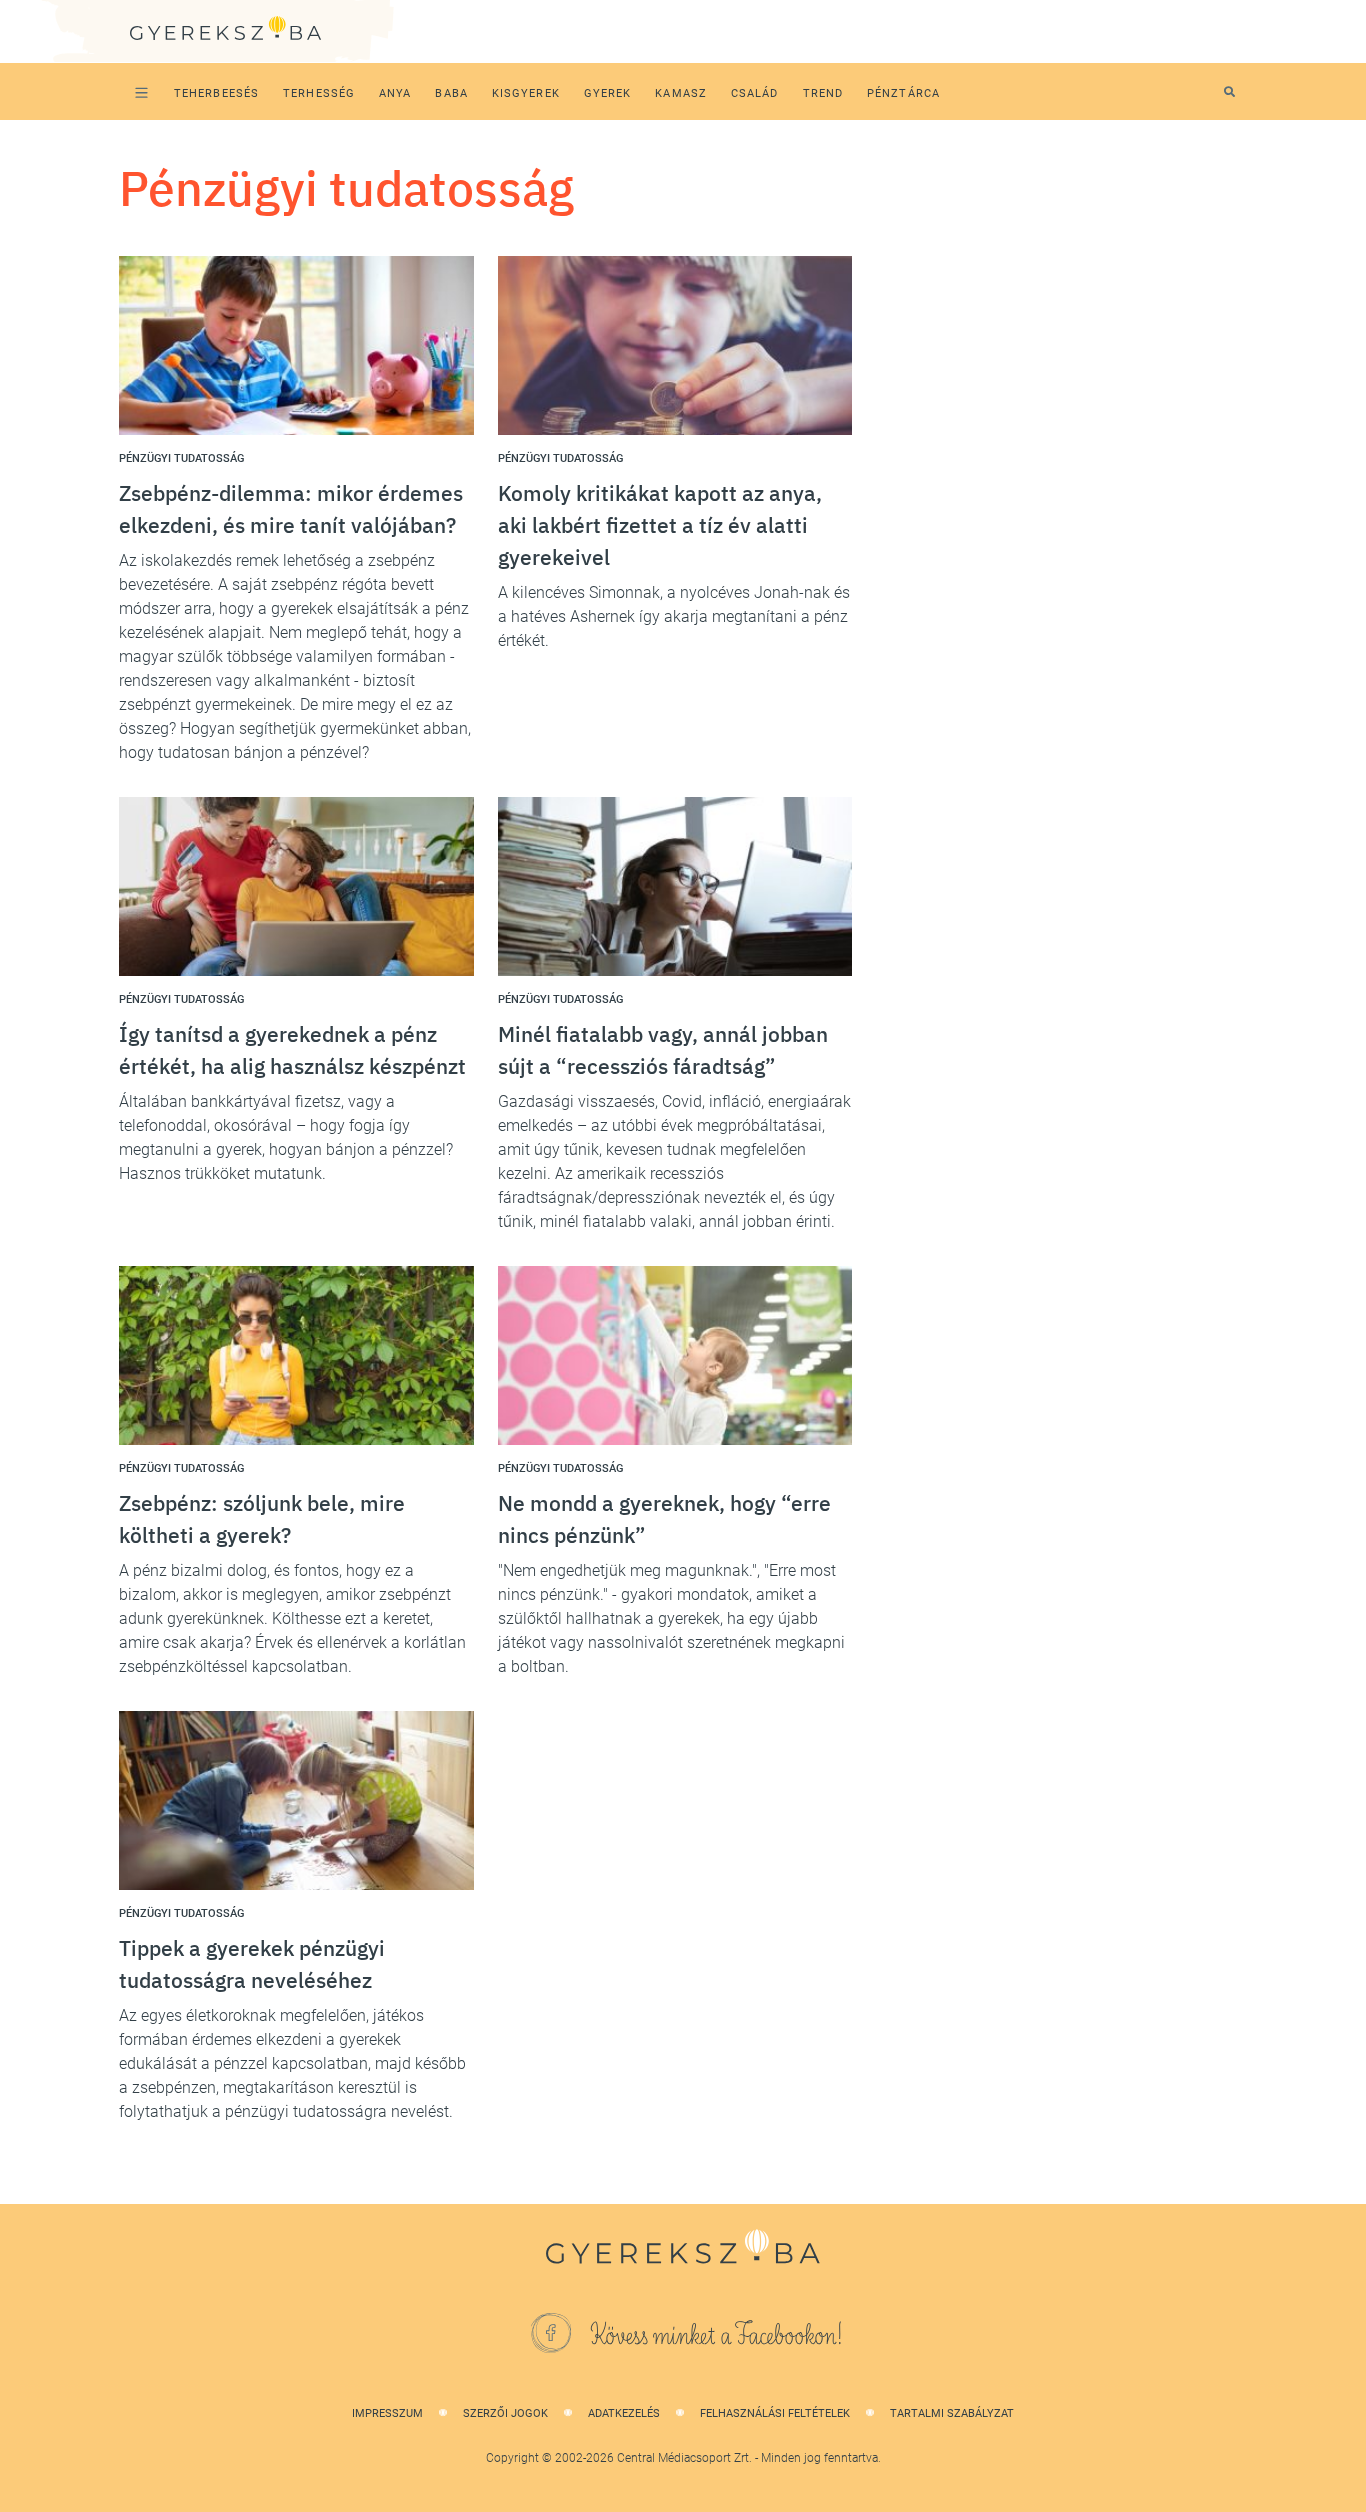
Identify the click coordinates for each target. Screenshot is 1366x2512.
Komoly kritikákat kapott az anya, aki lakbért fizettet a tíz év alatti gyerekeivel (660, 525)
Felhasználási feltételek (775, 2413)
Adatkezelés (624, 2413)
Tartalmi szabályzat (952, 2413)
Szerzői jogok (505, 2413)
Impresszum (387, 2413)
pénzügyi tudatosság (181, 458)
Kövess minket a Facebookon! (717, 2336)
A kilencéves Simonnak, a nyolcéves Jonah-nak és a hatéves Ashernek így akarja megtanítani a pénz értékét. (674, 616)
